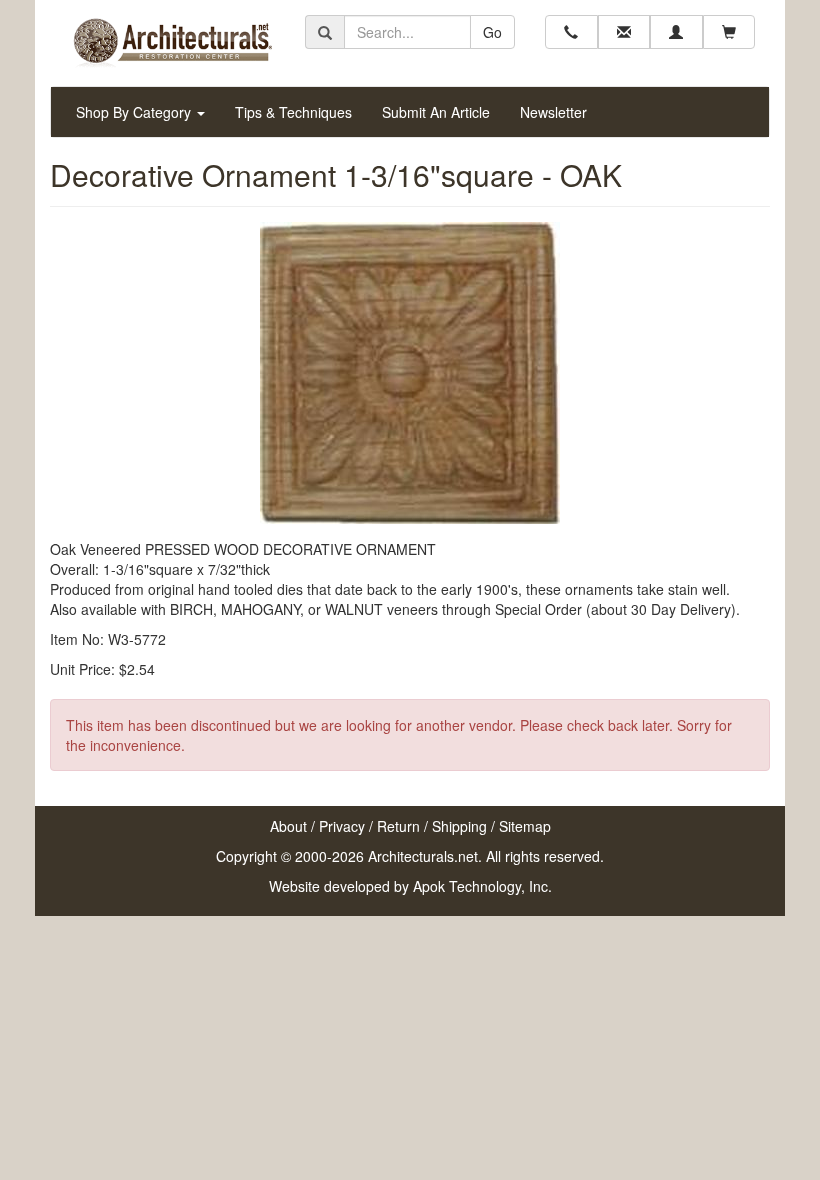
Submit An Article (436, 112)
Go (492, 32)
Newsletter (553, 112)
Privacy (342, 826)
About (288, 826)
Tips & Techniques (293, 112)
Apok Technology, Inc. (482, 886)
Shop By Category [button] (135, 112)
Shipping (459, 826)
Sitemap (525, 826)
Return (398, 826)
